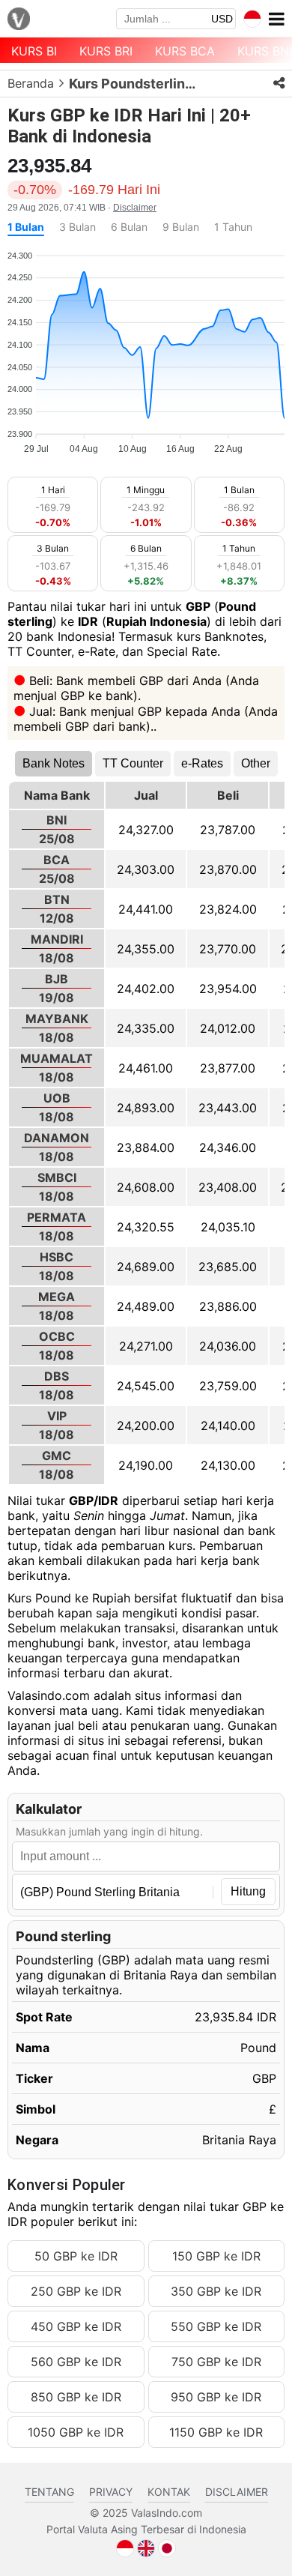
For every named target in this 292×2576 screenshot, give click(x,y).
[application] (146, 346)
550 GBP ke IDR (216, 2326)
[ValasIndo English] (146, 2547)
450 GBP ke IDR (76, 2326)
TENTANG (49, 2492)
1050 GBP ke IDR (76, 2432)
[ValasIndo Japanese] (167, 2547)
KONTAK (169, 2492)
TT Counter (133, 763)
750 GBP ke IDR (216, 2362)
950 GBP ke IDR (216, 2397)
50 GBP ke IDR (76, 2256)
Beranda (31, 83)
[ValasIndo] (19, 20)
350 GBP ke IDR (216, 2291)
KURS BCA (185, 51)
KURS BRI (106, 51)
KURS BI (34, 51)
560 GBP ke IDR (76, 2362)
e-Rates (202, 763)
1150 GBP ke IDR (216, 2432)
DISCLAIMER (237, 2492)
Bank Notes (54, 763)
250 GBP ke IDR (76, 2291)
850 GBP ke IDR (76, 2397)
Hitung (248, 1891)
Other (256, 763)
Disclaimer (135, 208)
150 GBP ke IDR (216, 2256)
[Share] (279, 83)
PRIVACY (111, 2492)
